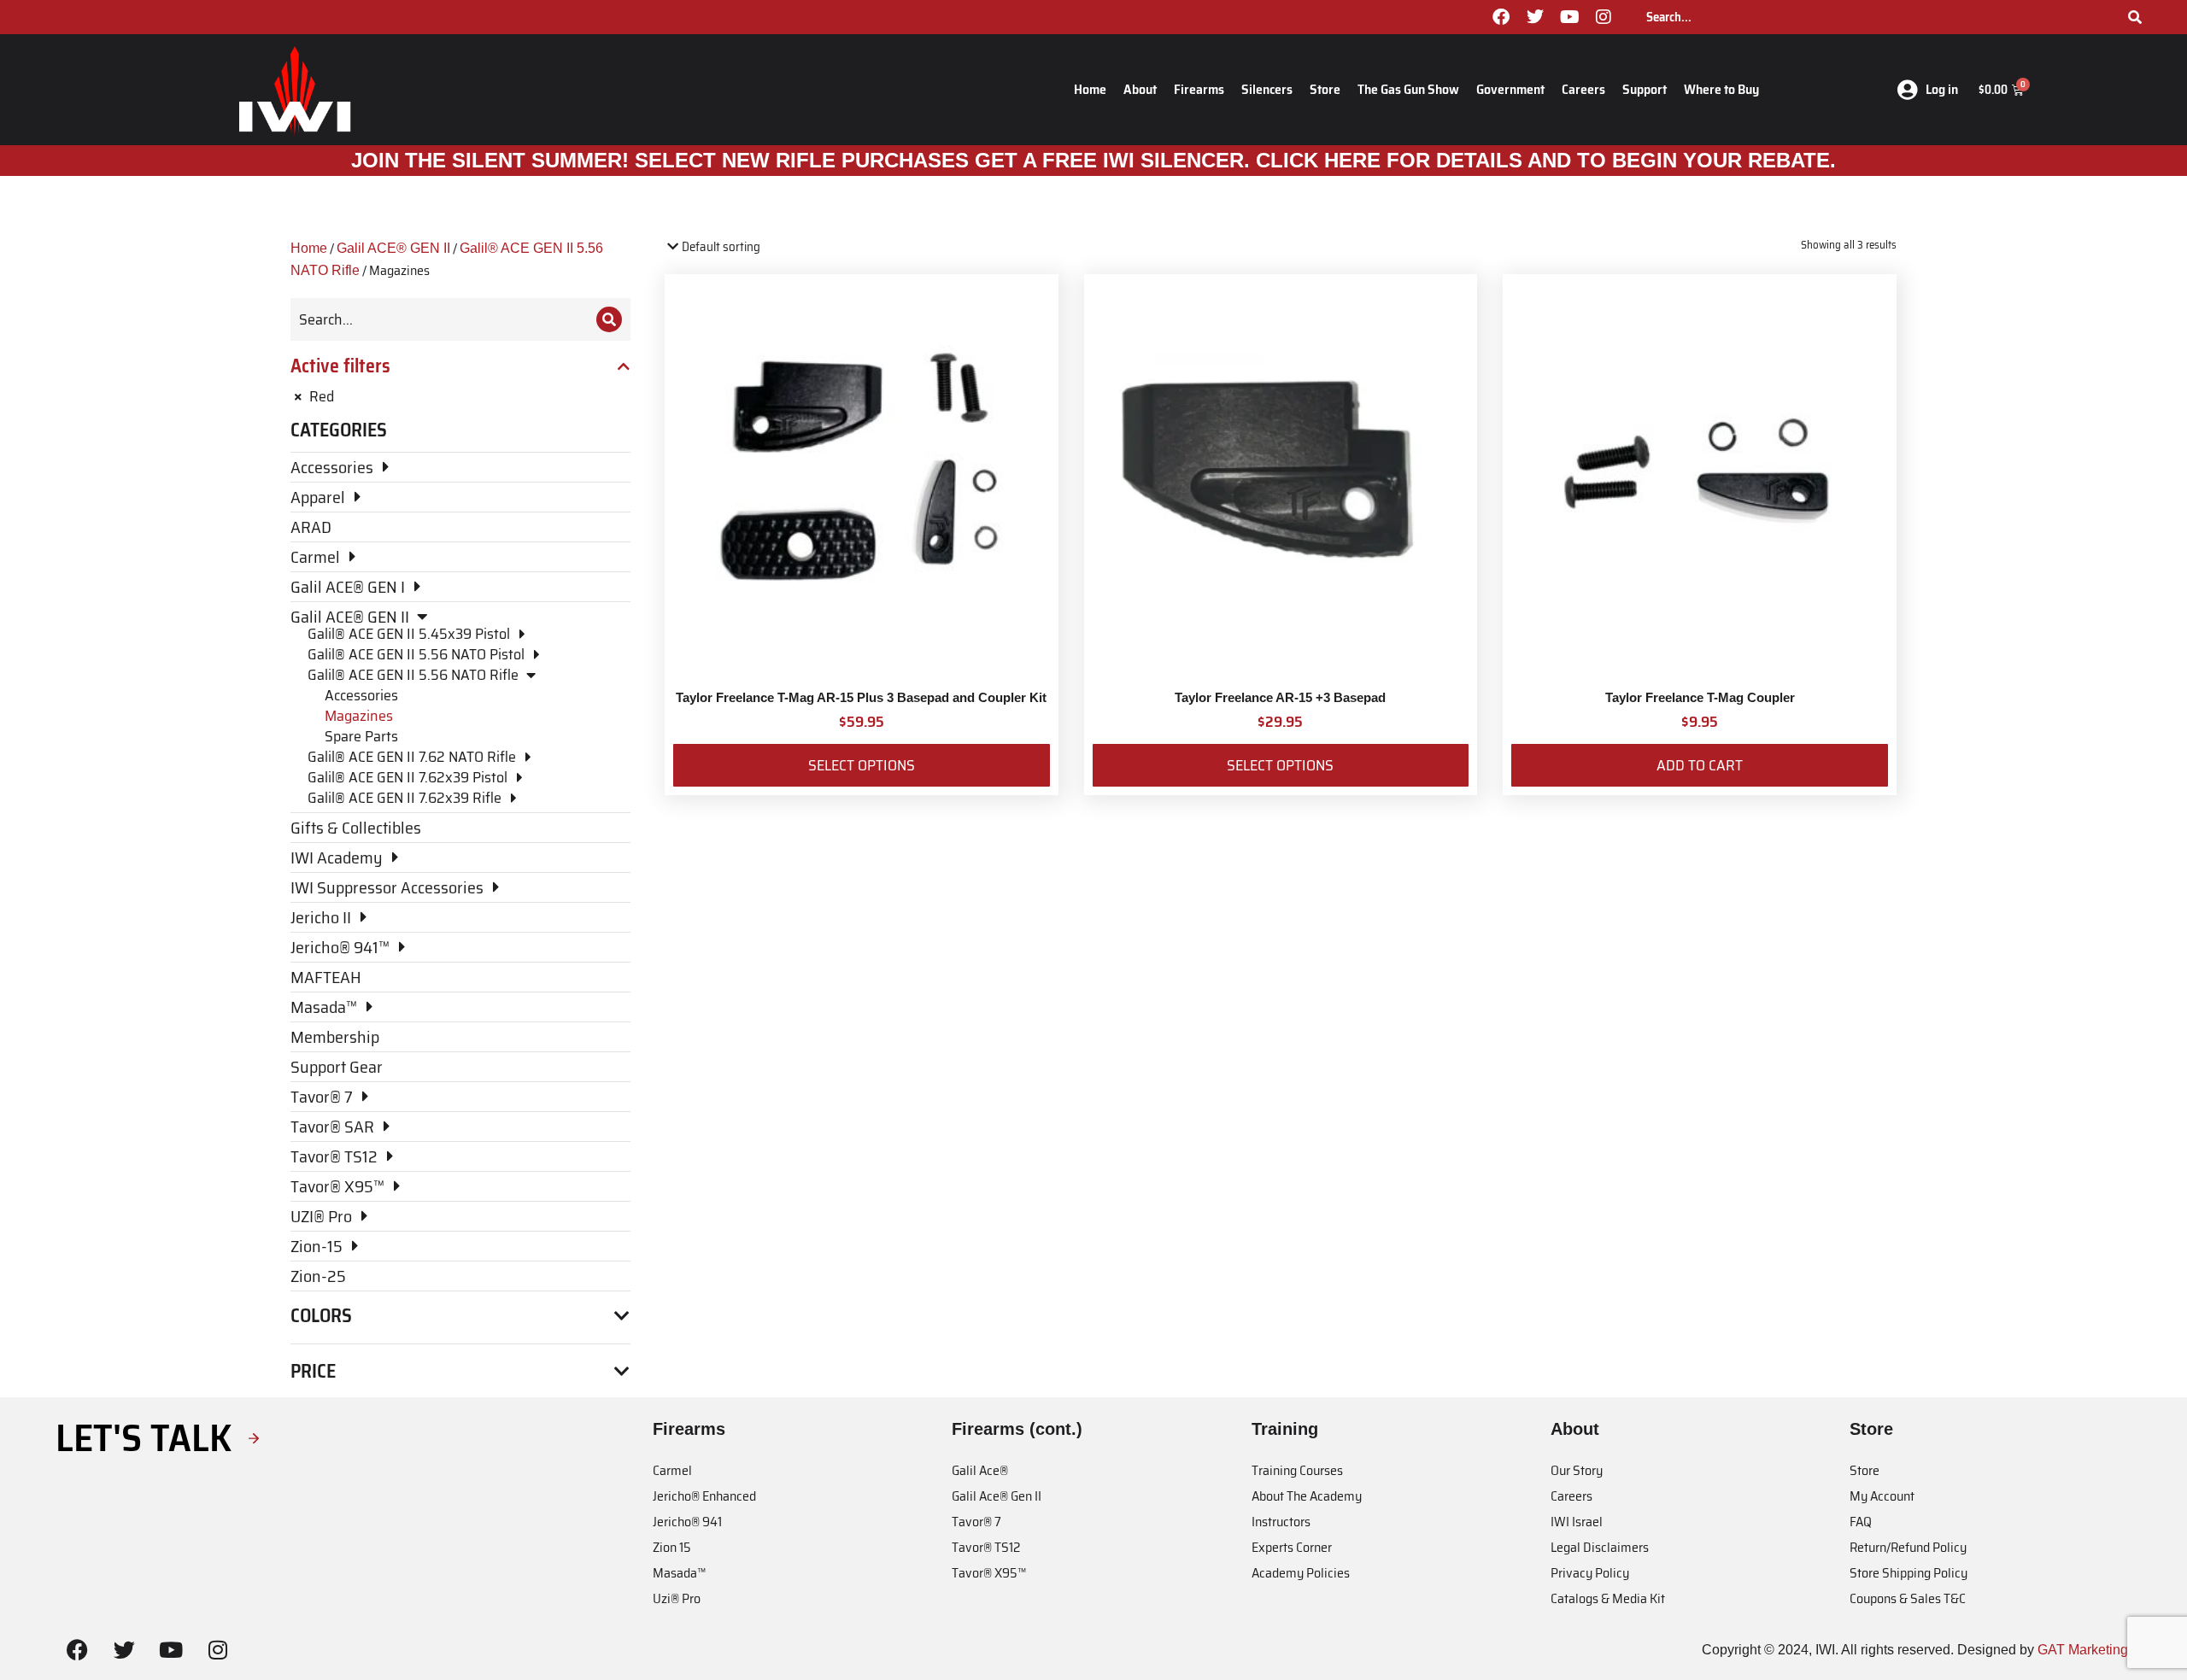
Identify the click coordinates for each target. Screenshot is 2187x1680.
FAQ (1861, 1522)
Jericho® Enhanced (704, 1496)
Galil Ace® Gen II (997, 1496)
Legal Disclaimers (1600, 1547)
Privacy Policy (1590, 1573)
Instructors (1281, 1522)
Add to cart (1700, 765)
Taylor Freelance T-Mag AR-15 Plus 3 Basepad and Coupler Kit (861, 697)
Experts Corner (1292, 1547)
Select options (862, 765)
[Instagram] (1604, 17)
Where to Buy (1721, 89)
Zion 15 (672, 1547)
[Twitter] (1535, 17)
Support (1645, 89)
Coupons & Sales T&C (1908, 1598)
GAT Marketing (2083, 1650)
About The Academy (1307, 1496)
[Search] (2135, 17)
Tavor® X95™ (989, 1573)
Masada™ (679, 1573)
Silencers (1267, 89)
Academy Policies (1301, 1573)
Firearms (1199, 89)
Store (1325, 89)
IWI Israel (1577, 1522)
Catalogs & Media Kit (1608, 1598)
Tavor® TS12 (986, 1547)
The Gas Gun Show (1408, 89)
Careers (1583, 89)
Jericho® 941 (687, 1522)
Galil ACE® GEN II (393, 248)
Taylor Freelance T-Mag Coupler (1700, 697)
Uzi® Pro (677, 1598)
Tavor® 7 (976, 1522)
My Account (1882, 1496)
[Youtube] (1569, 17)
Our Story (1577, 1470)
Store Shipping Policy (1908, 1573)
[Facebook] (1501, 17)
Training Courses (1297, 1470)
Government (1510, 89)
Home (1090, 89)
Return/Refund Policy (1908, 1547)
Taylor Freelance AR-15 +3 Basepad (1280, 697)
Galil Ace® (980, 1470)
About (1140, 89)
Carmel (672, 1470)
